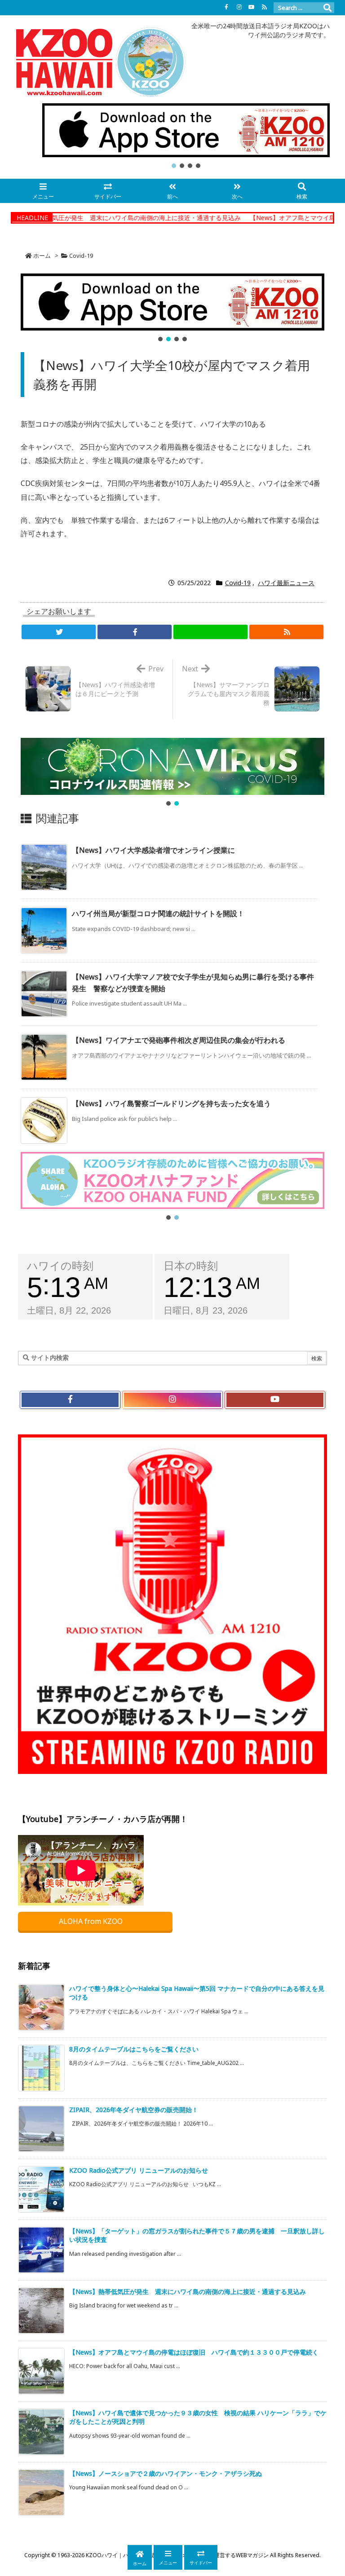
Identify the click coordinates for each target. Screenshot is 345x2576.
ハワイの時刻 (60, 1266)
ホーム (42, 256)
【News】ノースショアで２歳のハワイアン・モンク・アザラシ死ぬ (166, 2473)
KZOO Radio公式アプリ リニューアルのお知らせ (139, 2170)
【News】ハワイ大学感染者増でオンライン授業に (153, 850)
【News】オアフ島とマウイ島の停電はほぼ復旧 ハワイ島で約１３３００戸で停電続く (194, 2352)
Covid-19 (81, 256)
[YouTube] (252, 7)
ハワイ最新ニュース (286, 583)
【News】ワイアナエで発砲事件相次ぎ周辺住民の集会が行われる (179, 1040)
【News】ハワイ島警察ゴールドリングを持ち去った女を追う (171, 1103)
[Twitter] (59, 632)
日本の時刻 (191, 1266)
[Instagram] (239, 7)
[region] (186, 137)
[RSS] (264, 7)
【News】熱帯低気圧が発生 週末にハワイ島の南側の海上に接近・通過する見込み (188, 2291)
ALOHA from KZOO (92, 1921)
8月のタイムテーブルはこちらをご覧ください (134, 2049)
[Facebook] (226, 7)
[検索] (327, 8)
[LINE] (210, 632)
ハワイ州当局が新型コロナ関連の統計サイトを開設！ (158, 913)
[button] (186, 130)
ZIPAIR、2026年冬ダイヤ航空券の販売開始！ (134, 2110)
